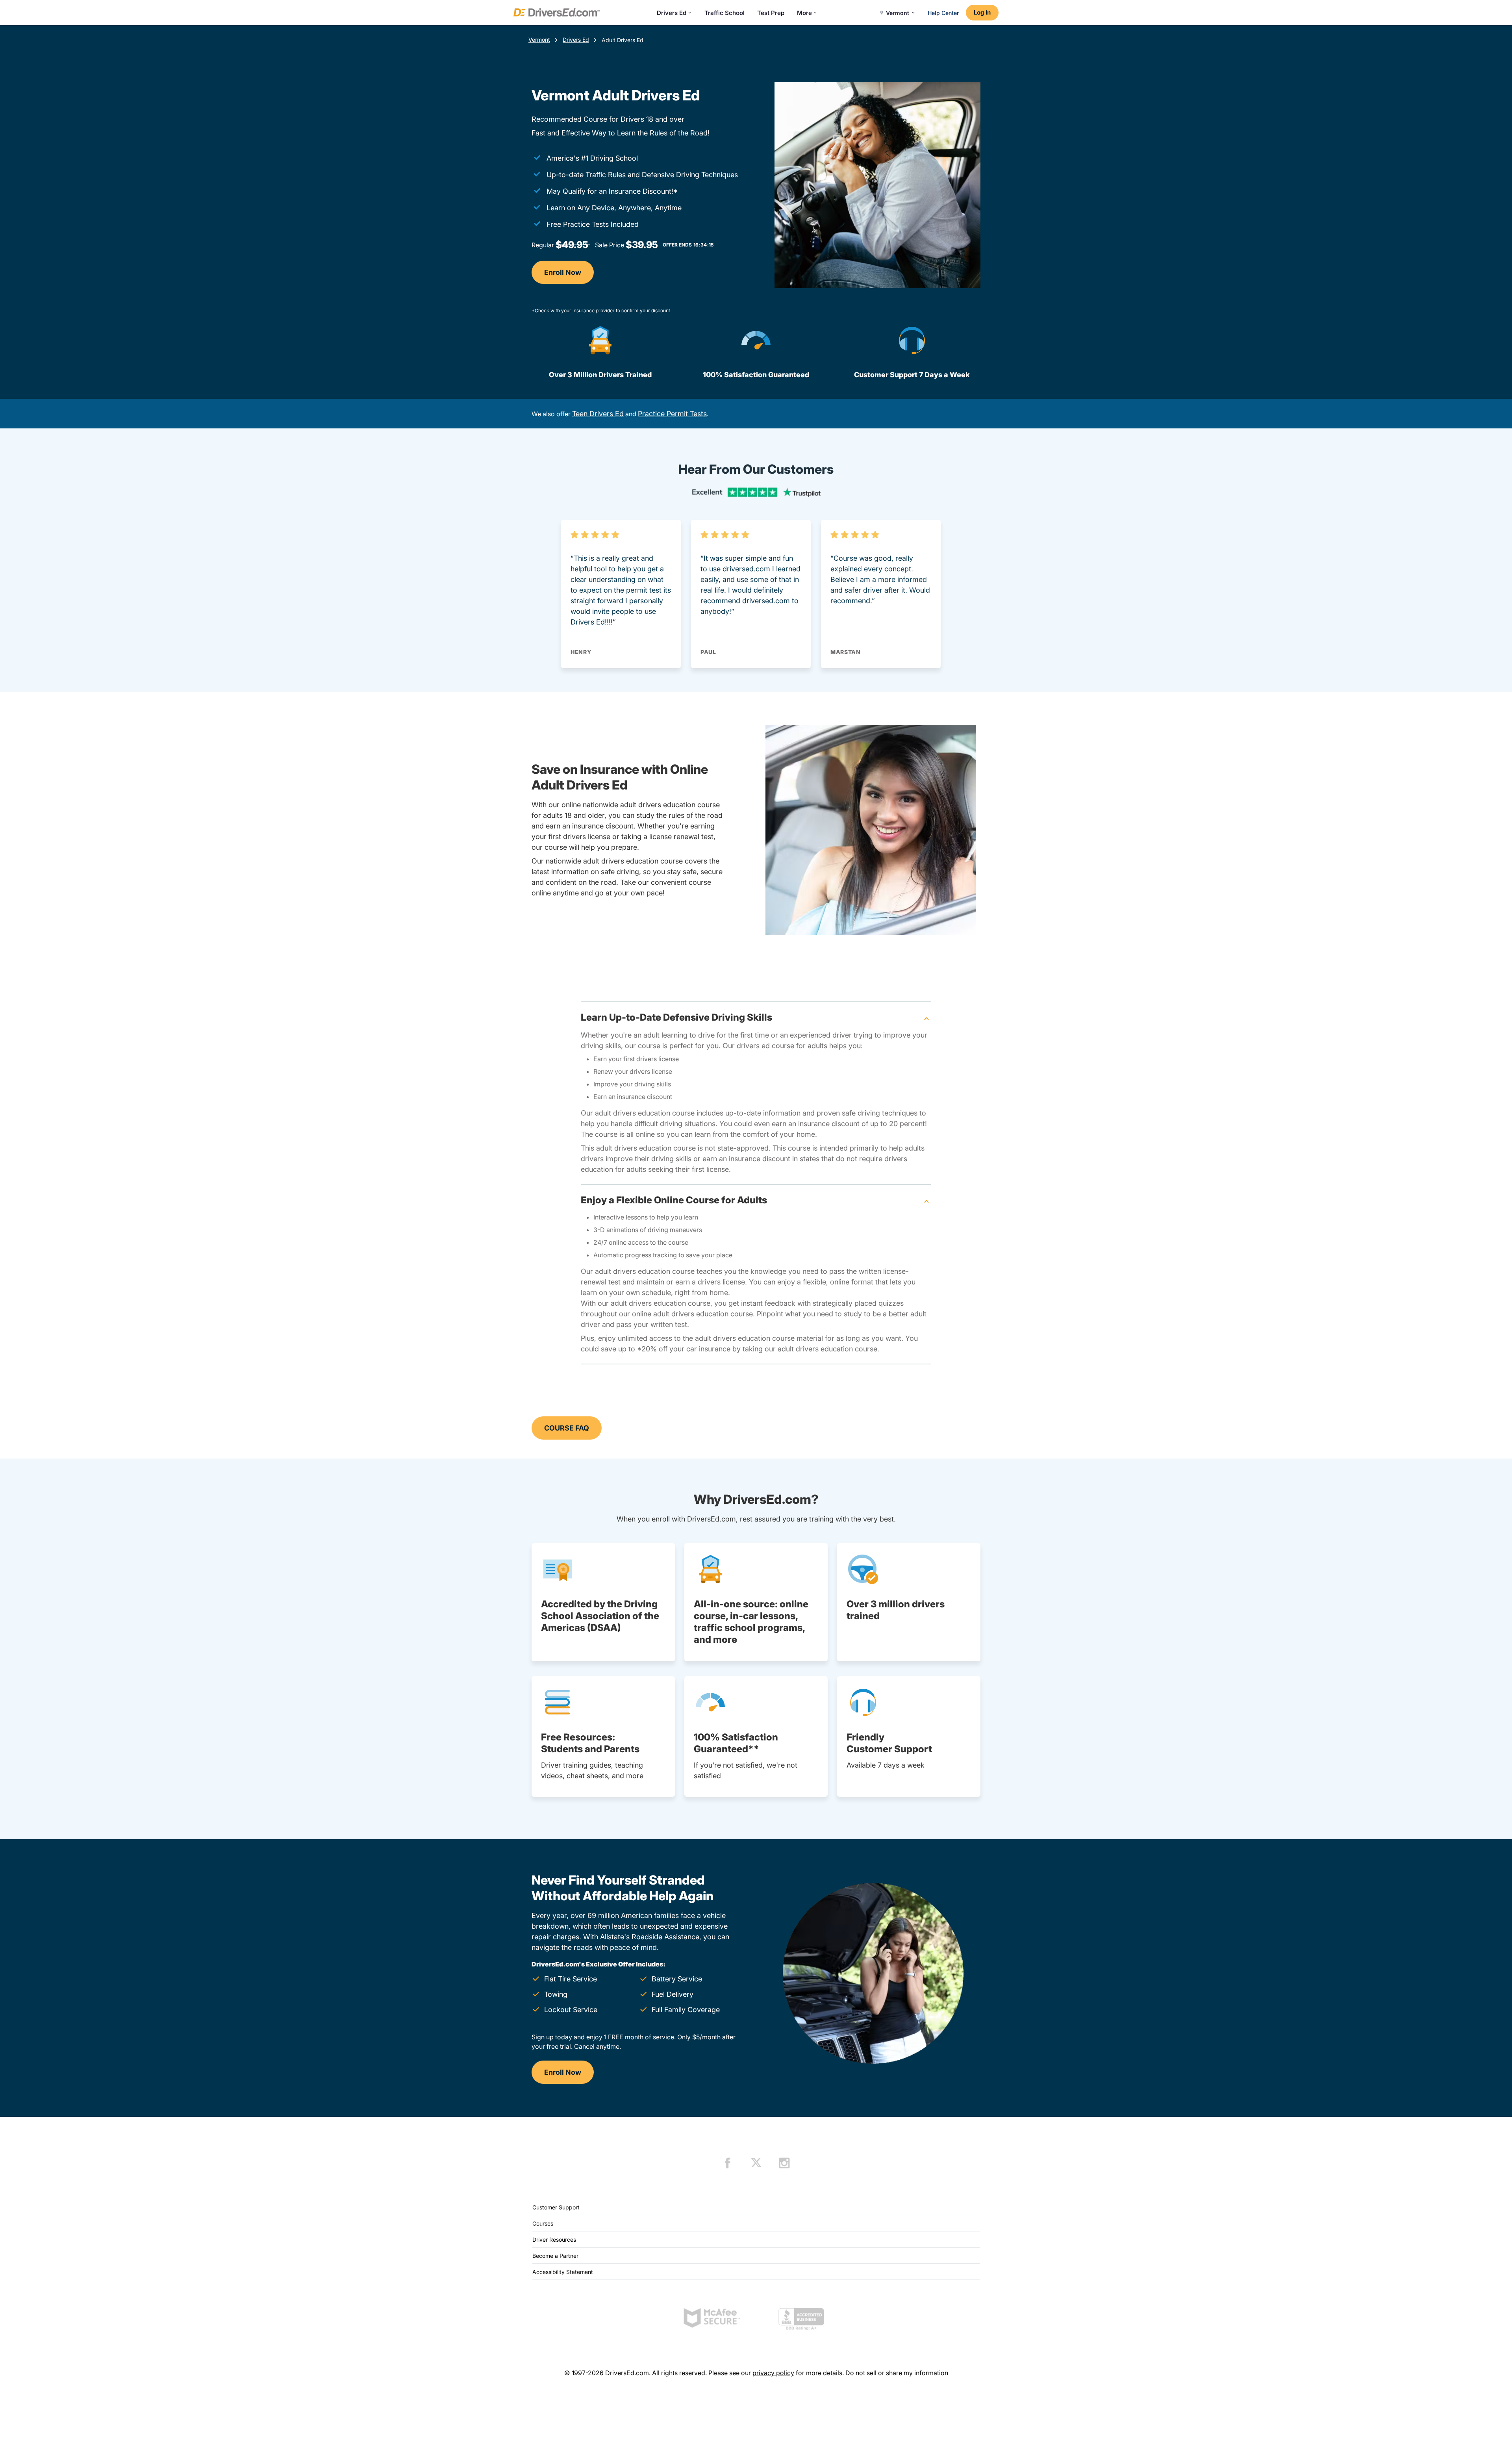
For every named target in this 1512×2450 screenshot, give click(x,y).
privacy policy (773, 2373)
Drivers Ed (672, 13)
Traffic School (724, 13)
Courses (543, 2223)
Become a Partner (555, 2256)
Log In (982, 12)
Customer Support (556, 2207)
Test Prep (771, 13)
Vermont (539, 40)
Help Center (943, 13)
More (804, 13)
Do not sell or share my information (897, 2373)
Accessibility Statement (563, 2272)
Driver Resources (554, 2240)
